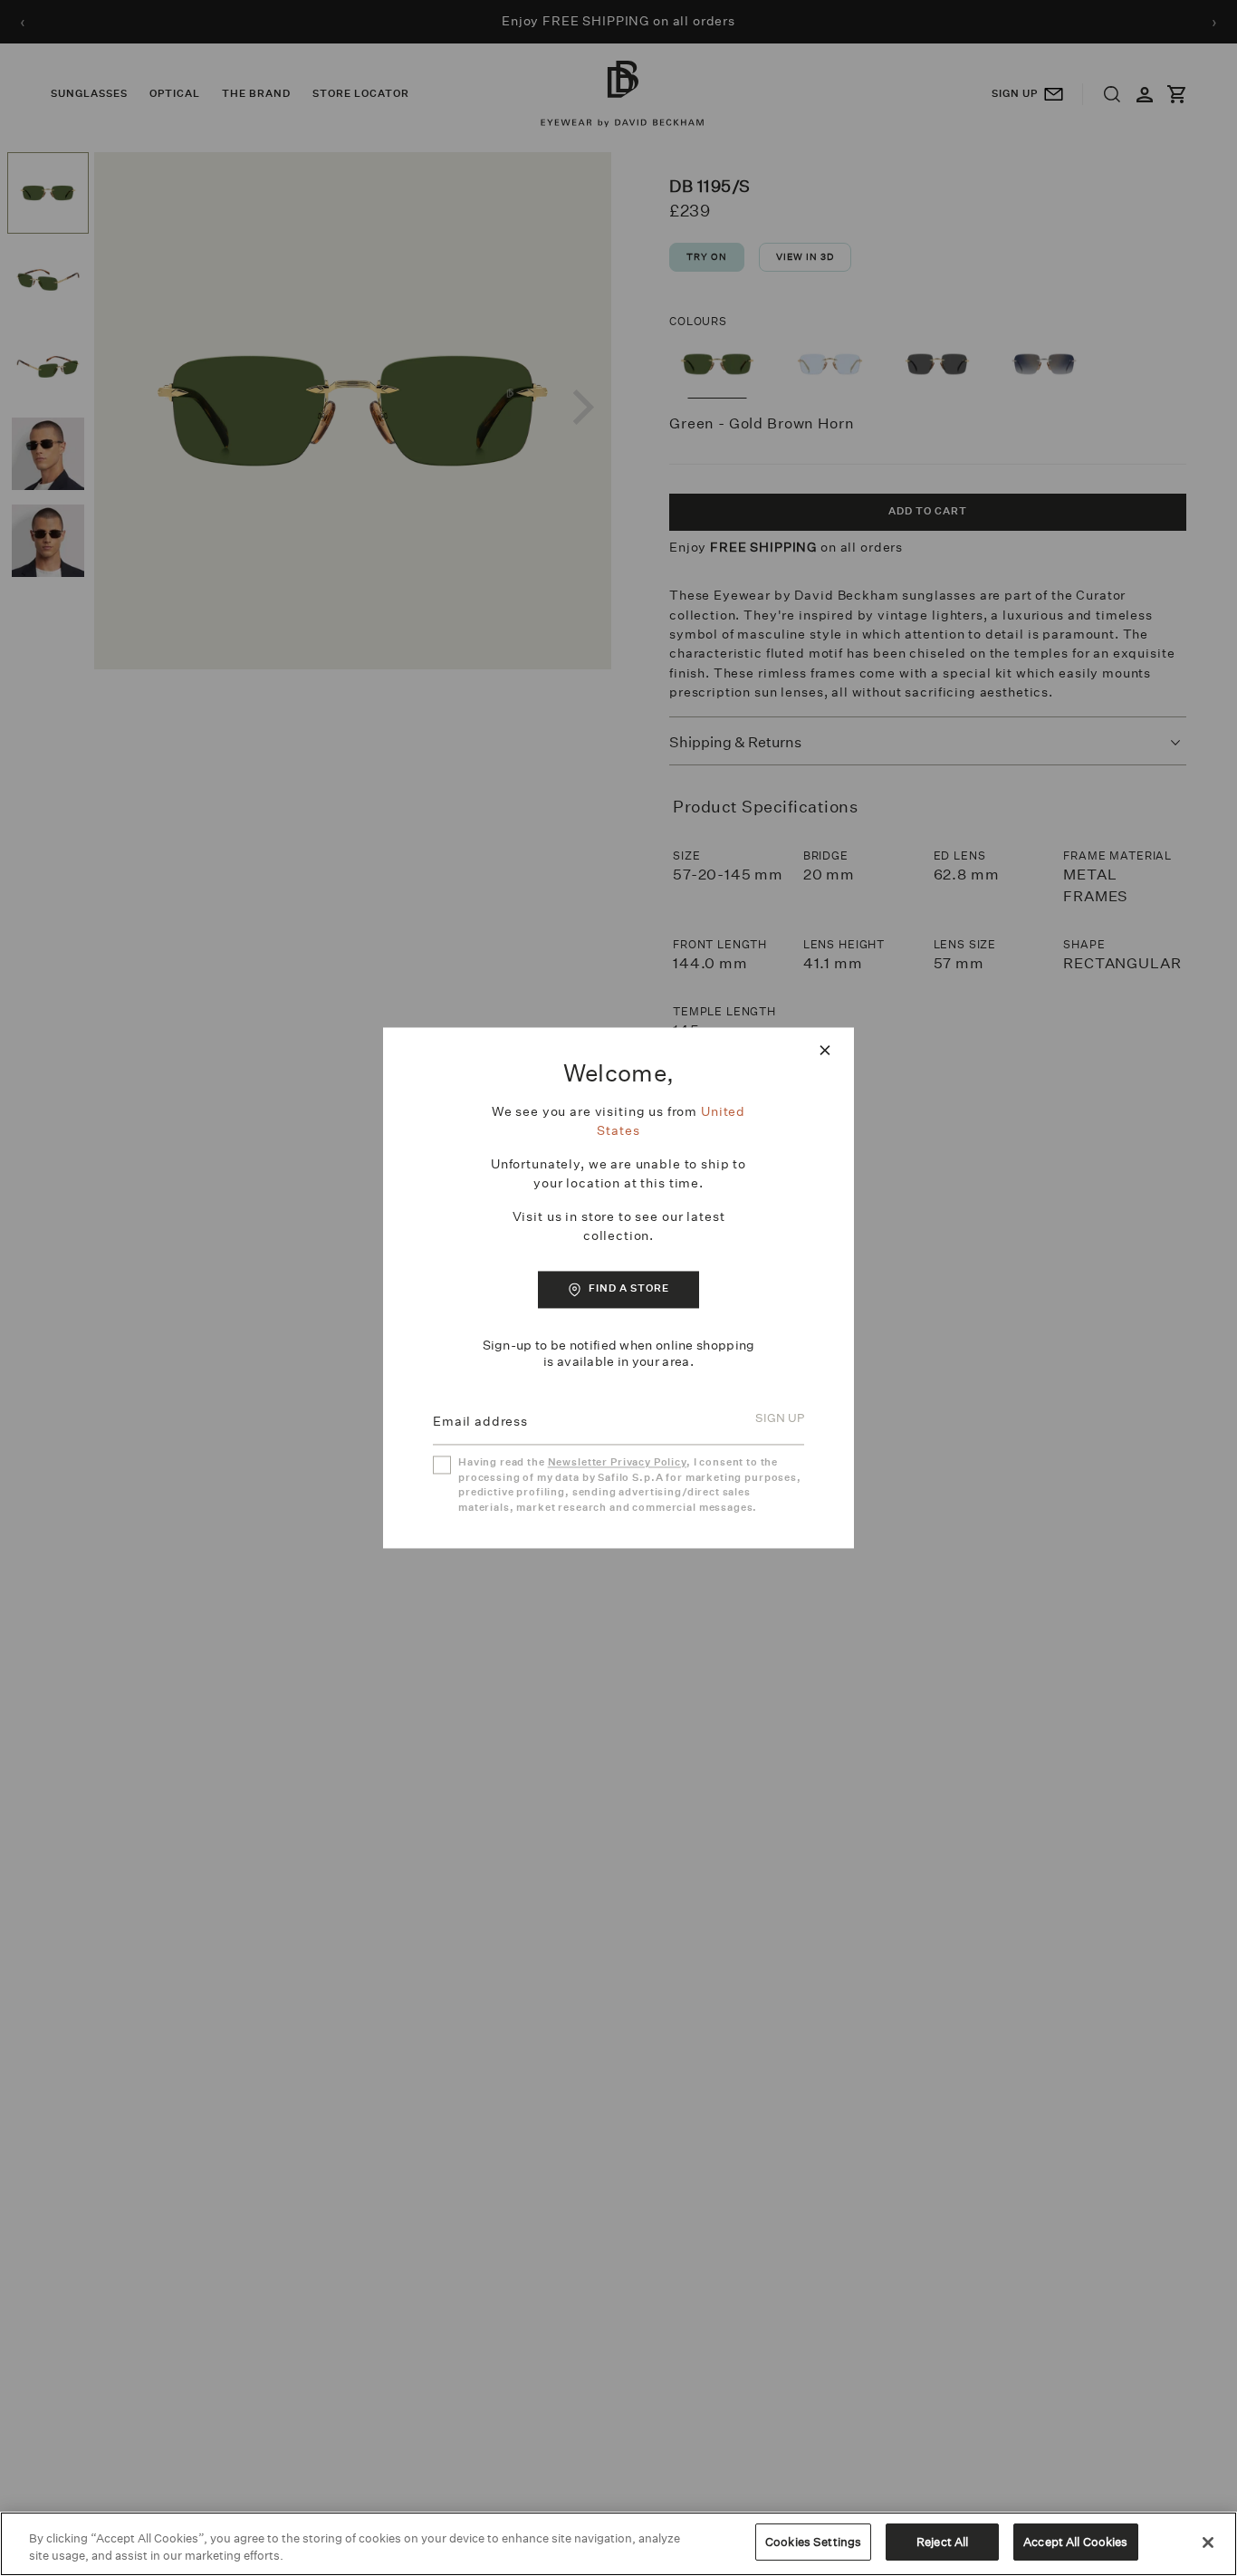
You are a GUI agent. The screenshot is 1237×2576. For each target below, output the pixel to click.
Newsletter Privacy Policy (617, 1463)
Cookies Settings (813, 2542)
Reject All (942, 2542)
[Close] (1208, 2542)
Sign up (780, 1419)
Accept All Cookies (1075, 2542)
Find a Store (629, 1288)
